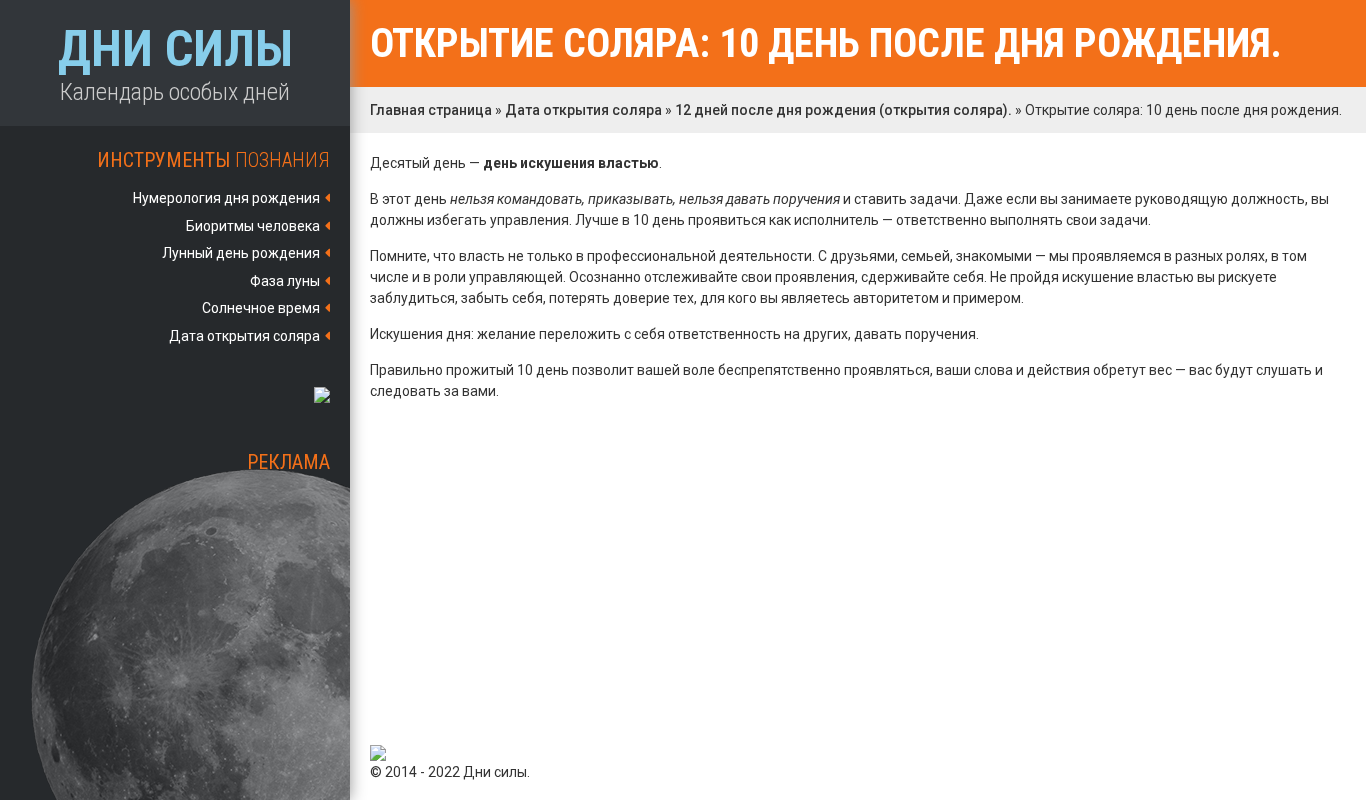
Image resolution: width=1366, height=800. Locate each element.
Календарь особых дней (175, 63)
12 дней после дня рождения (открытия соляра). (843, 110)
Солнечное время (261, 308)
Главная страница (431, 110)
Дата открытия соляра (244, 336)
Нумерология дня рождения (226, 198)
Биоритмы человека (253, 226)
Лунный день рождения (241, 253)
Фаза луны (285, 281)
